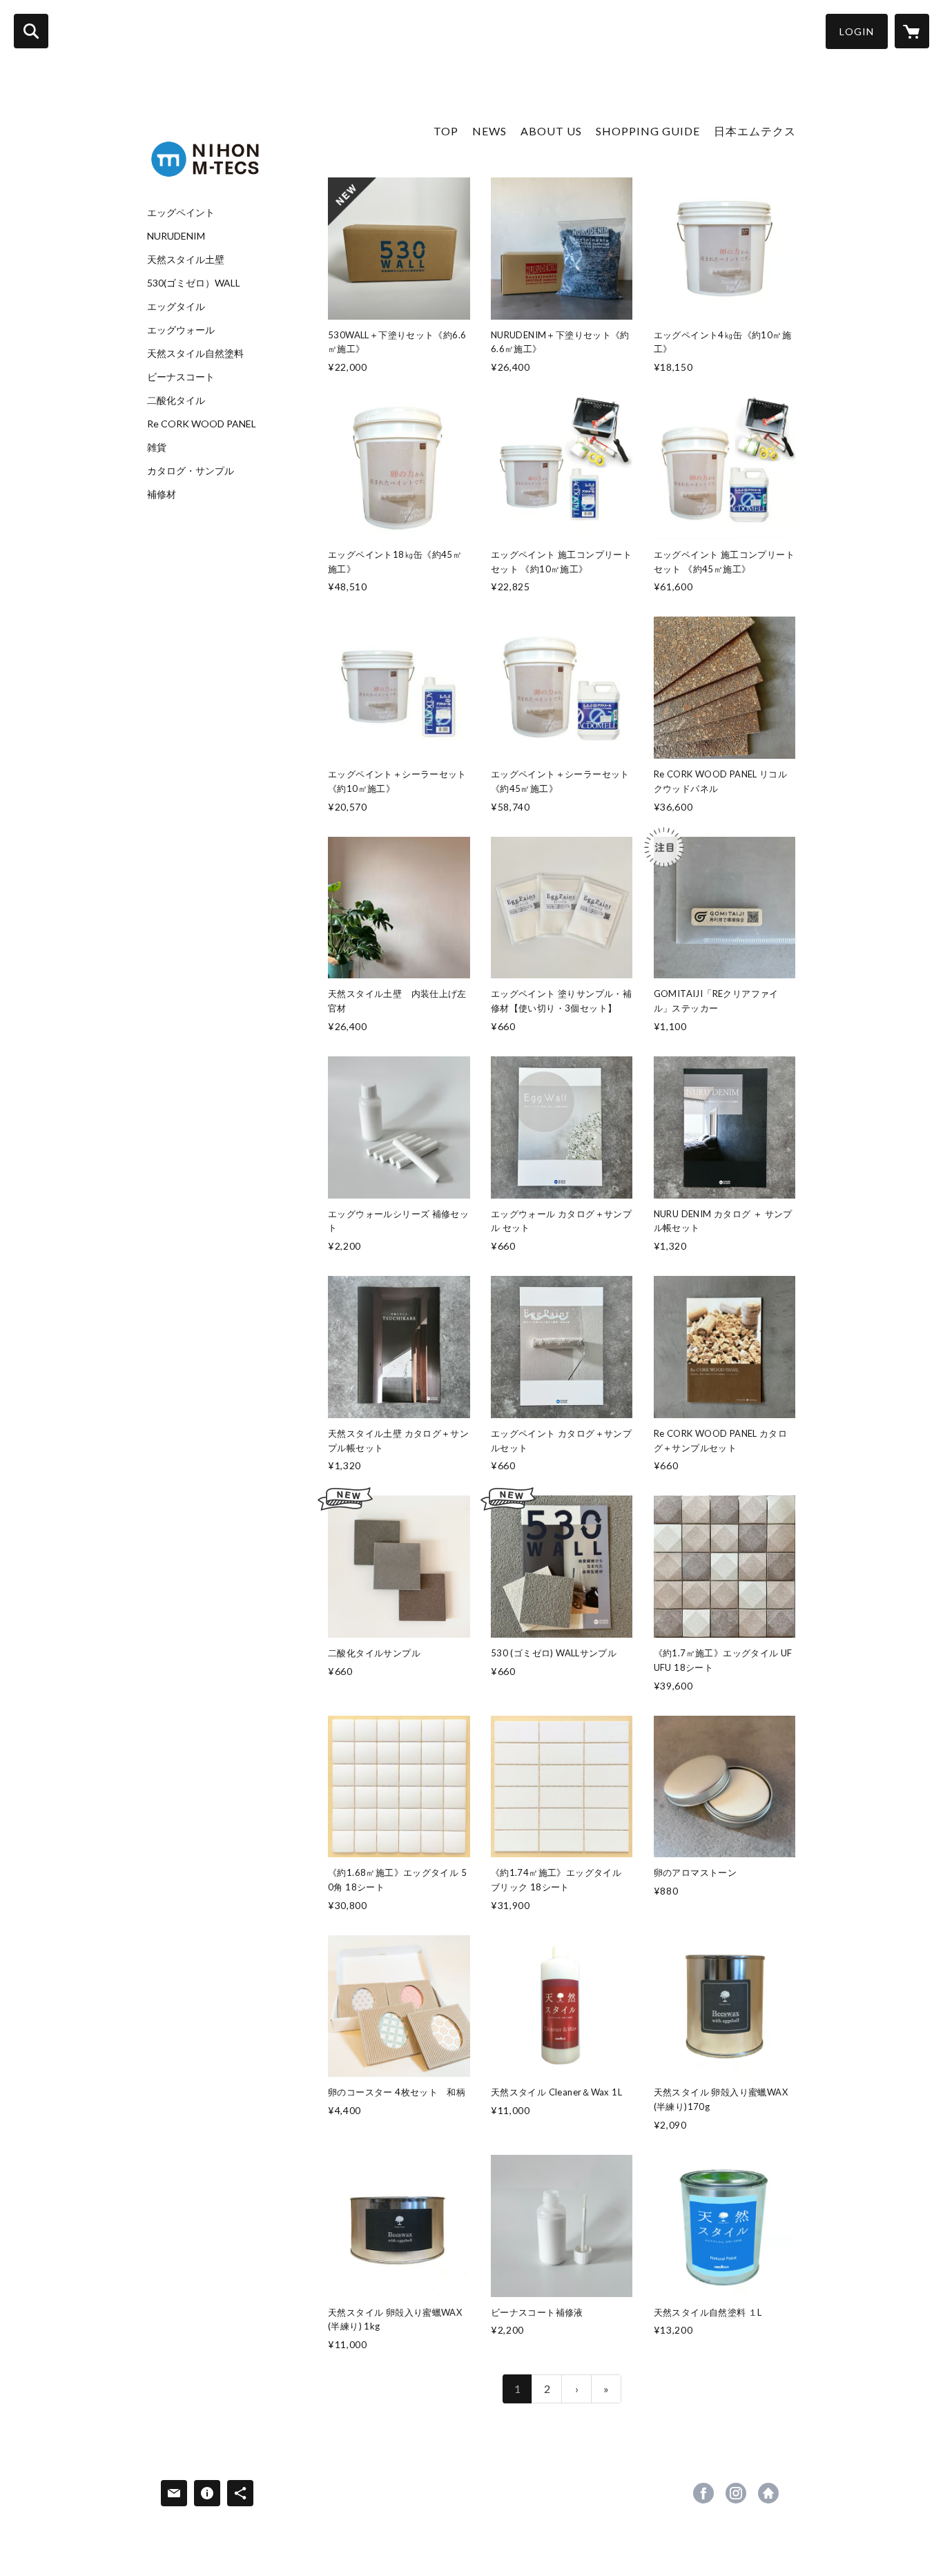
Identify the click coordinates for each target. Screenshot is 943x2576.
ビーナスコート (181, 377)
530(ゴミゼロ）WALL (194, 283)
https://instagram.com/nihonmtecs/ (736, 2493)
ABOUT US (551, 131)
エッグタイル (176, 307)
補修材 (162, 494)
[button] (857, 31)
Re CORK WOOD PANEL (202, 424)
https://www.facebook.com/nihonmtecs (703, 2493)
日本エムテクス (755, 131)
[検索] (31, 31)
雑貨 (157, 447)
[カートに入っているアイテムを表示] (912, 31)
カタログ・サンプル (191, 471)
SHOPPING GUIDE (648, 131)
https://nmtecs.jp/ (768, 2493)
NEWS (489, 131)
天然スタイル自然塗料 (195, 354)
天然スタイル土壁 (186, 260)
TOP (446, 131)
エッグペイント (181, 213)
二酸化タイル (176, 400)
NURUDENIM (176, 236)
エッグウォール (181, 330)
